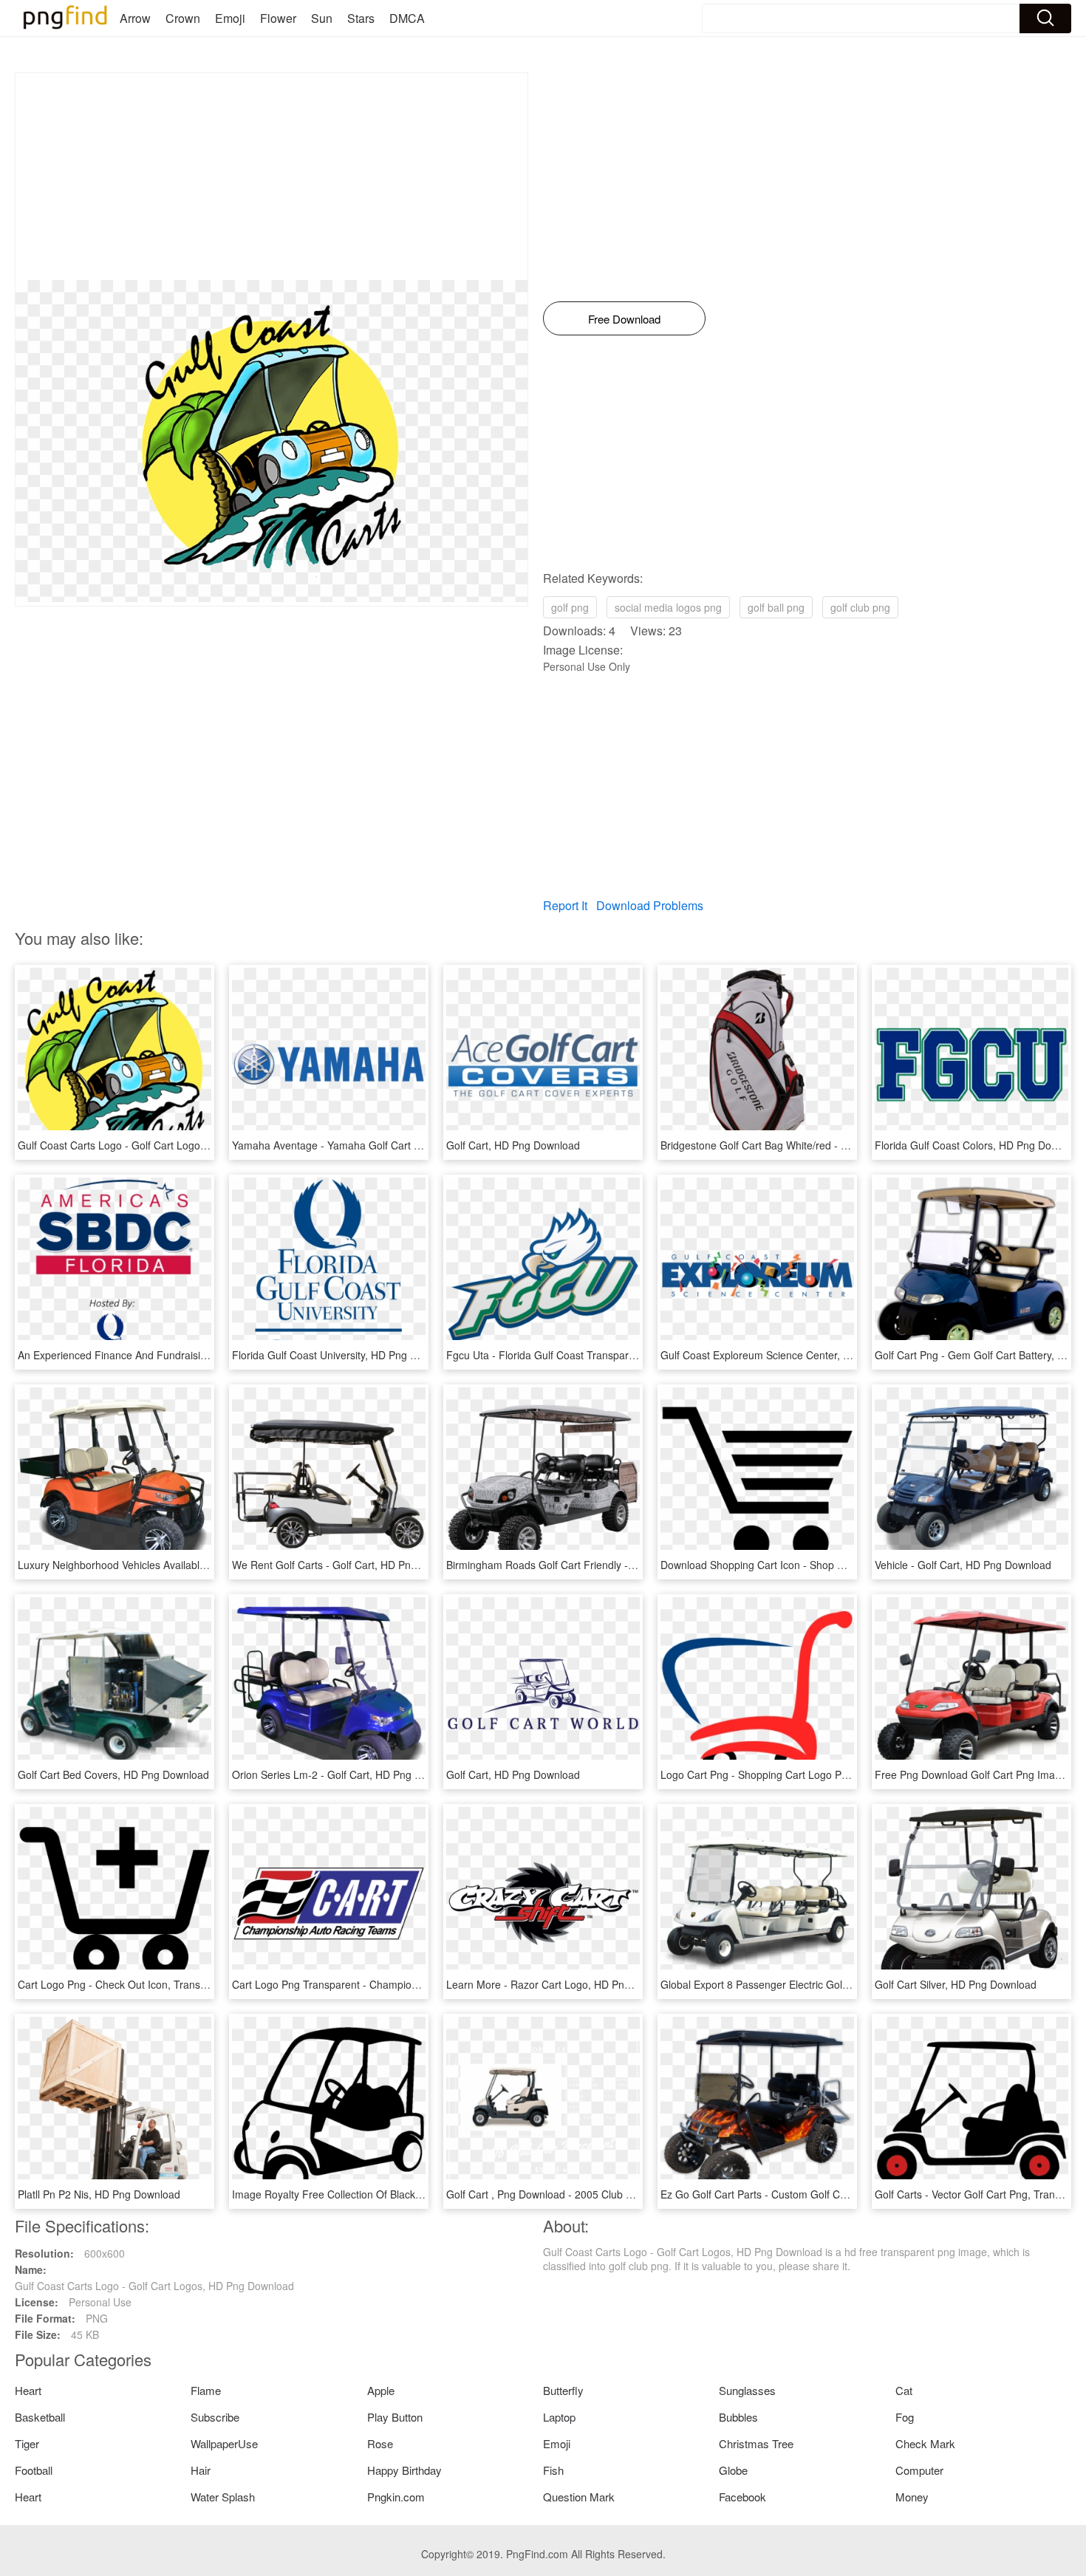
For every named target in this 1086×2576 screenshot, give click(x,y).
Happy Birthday (404, 2470)
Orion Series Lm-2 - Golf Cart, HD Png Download (346, 1774)
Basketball (40, 2417)
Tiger (27, 2443)
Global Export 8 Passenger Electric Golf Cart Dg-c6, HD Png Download (826, 1984)
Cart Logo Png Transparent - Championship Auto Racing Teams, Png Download (419, 1984)
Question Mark (579, 2497)
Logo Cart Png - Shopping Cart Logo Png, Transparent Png (799, 1774)
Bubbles (738, 2417)
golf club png (860, 607)
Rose (380, 2443)
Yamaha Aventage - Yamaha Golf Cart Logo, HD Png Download (380, 1145)
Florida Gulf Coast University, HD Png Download (344, 1355)
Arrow (135, 18)
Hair (201, 2470)
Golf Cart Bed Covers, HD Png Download (113, 1774)
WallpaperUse (224, 2443)
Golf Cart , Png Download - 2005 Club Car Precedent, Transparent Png (612, 2194)
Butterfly (563, 2390)
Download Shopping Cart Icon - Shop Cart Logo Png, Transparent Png (825, 1565)
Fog (905, 2417)
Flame (206, 2390)
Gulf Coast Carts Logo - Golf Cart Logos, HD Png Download (157, 1145)
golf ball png (776, 607)
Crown (183, 18)
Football (34, 2470)
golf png (570, 607)
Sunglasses (747, 2390)
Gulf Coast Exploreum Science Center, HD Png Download (795, 1355)
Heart (28, 2390)
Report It (565, 905)
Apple (381, 2390)
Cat (904, 2390)
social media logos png (668, 607)
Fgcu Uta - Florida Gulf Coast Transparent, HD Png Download (591, 1355)
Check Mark (925, 2443)
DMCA (407, 18)
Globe (733, 2470)
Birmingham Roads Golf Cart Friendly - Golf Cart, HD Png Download (605, 1565)
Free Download (624, 319)
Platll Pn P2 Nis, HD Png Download (99, 2194)
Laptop (559, 2417)
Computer (919, 2470)
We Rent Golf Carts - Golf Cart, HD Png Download (349, 1565)
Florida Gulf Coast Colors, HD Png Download (980, 1145)
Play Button (395, 2417)
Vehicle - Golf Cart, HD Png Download (963, 1565)
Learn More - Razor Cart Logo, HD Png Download (563, 1984)
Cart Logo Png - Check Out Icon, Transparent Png (135, 1984)
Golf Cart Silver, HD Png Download (956, 1984)
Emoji (230, 18)
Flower (278, 18)
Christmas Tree (756, 2443)
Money (912, 2497)
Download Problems (650, 905)
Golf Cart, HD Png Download (513, 1145)
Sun (322, 18)
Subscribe (215, 2417)
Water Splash (223, 2497)
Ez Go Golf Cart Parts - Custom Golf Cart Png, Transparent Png (809, 2194)
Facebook (742, 2497)
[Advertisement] (271, 177)
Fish (553, 2470)
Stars (361, 18)
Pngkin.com (396, 2497)
